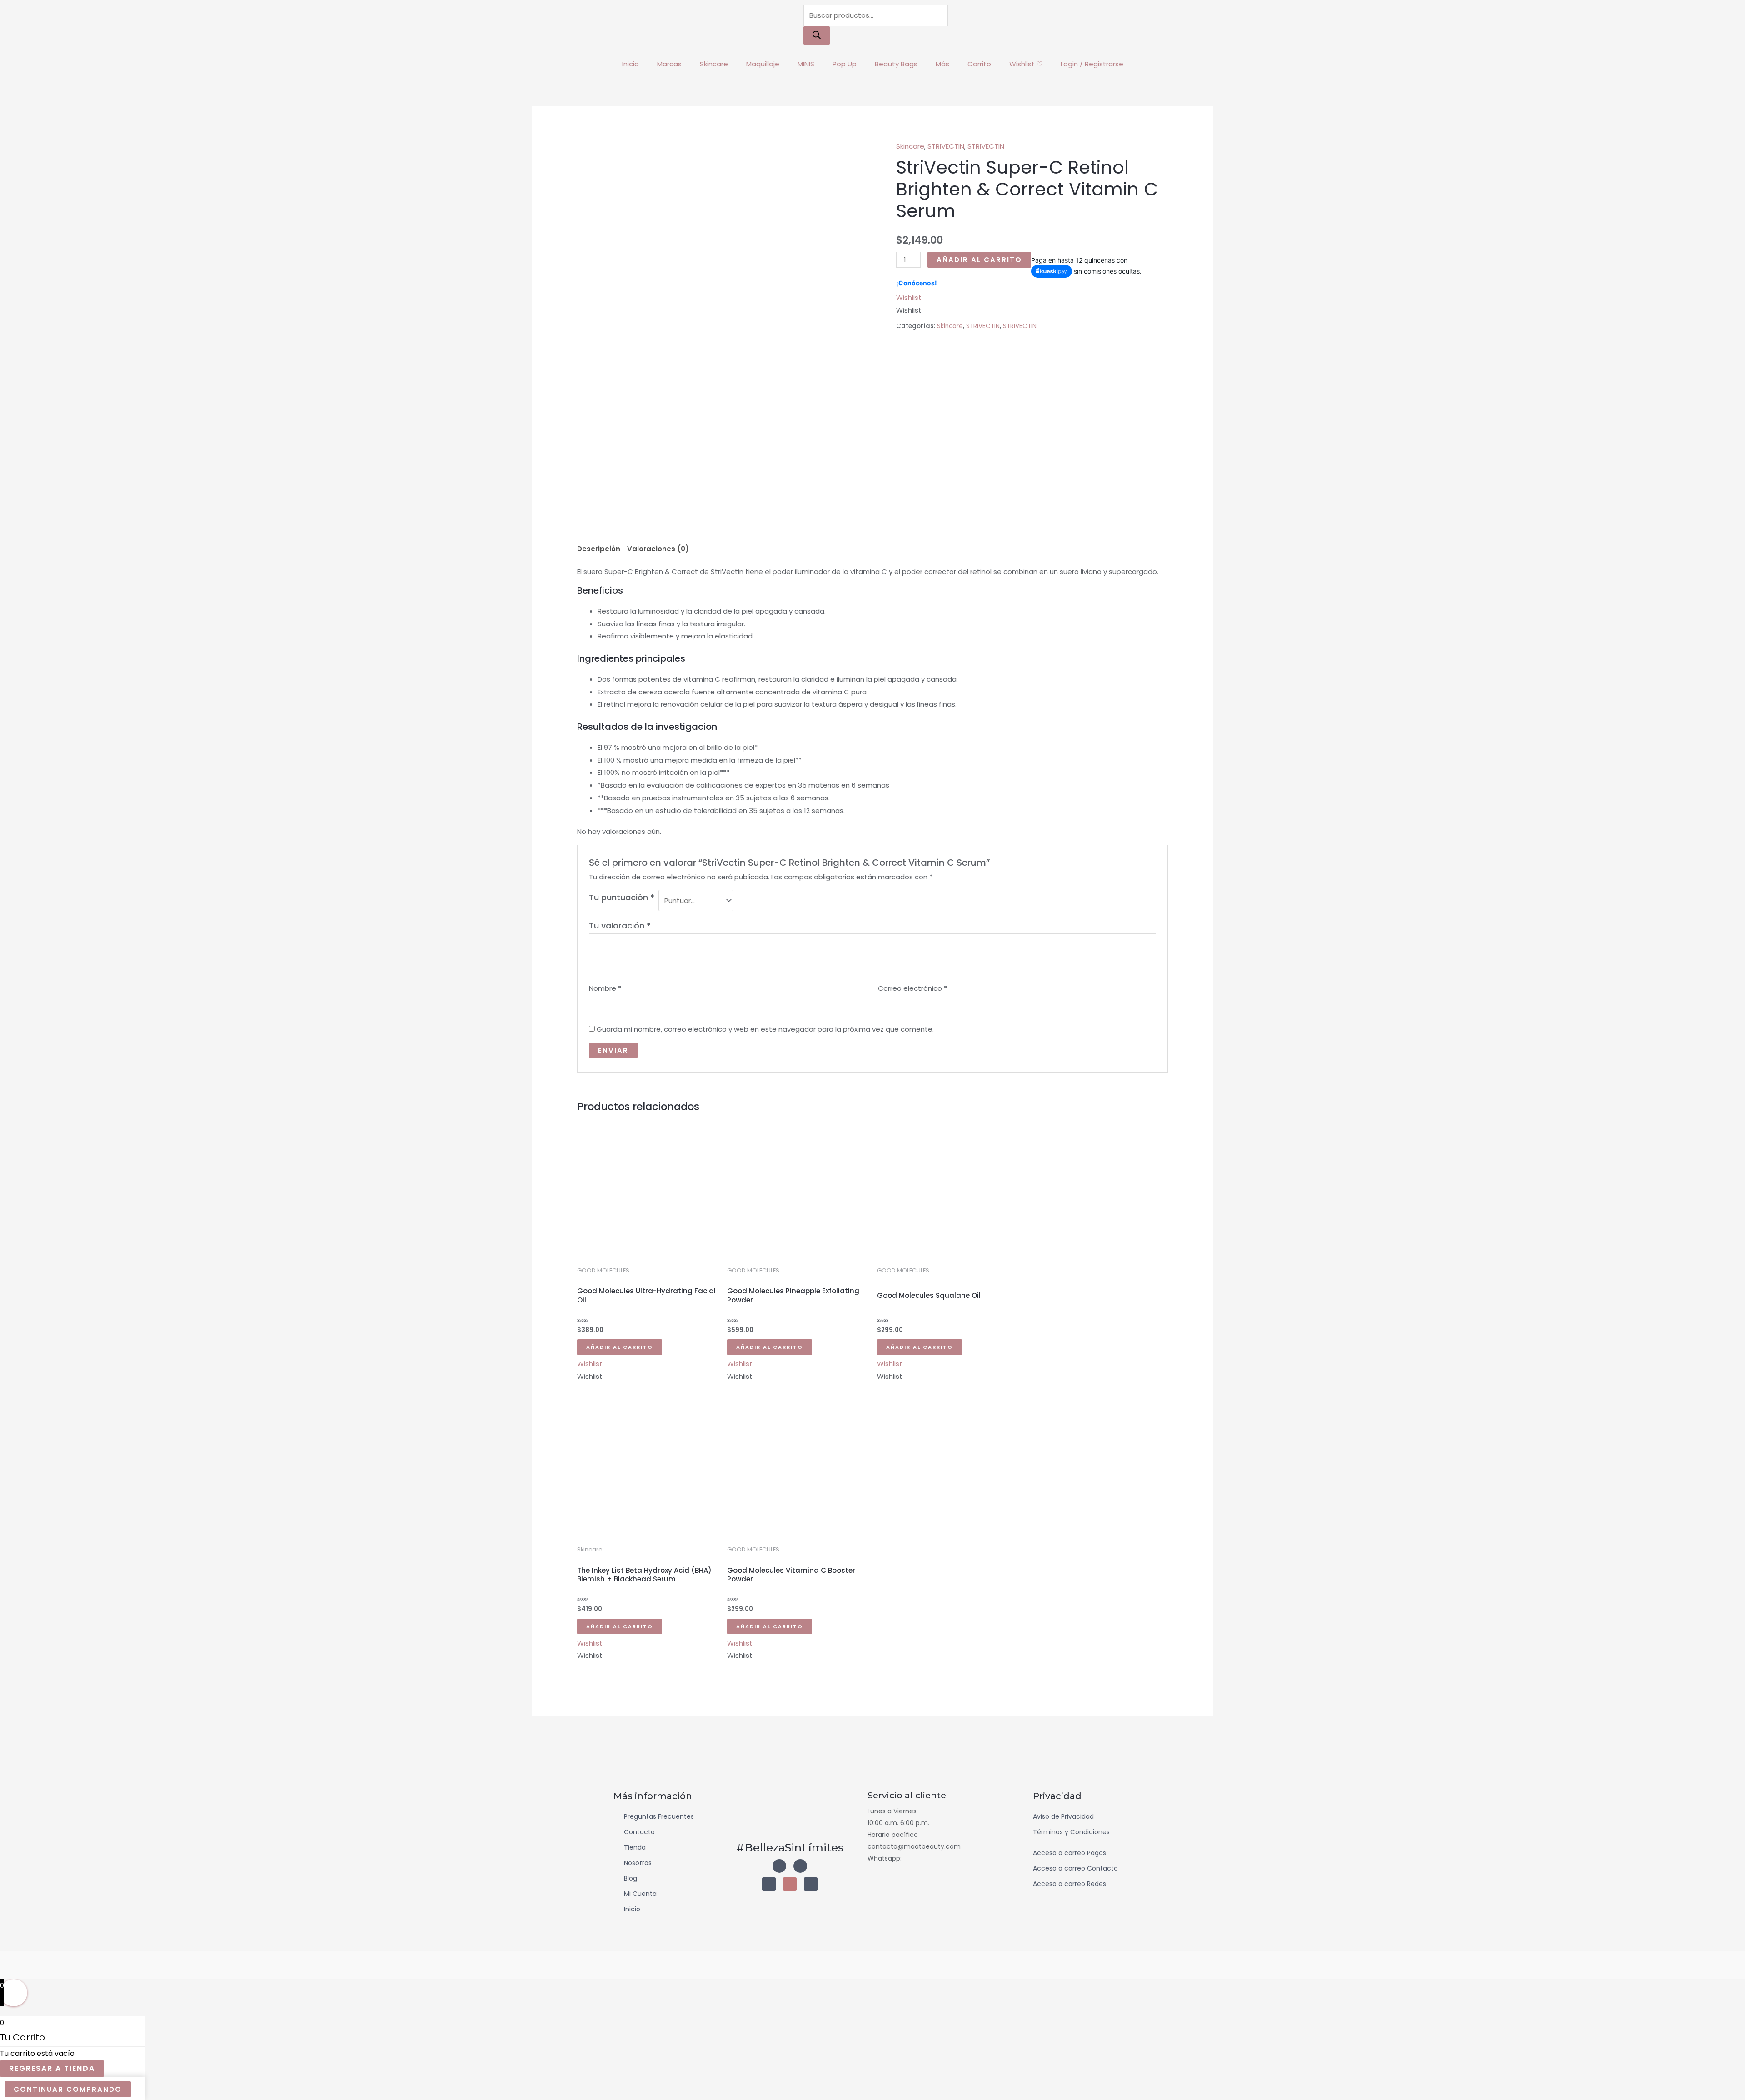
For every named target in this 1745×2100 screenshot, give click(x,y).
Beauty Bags (896, 64)
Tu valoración (620, 925)
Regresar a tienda (52, 2068)
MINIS (806, 64)
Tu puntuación (622, 897)
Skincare (714, 64)
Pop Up (845, 64)
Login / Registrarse (1092, 64)
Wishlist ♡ (1026, 64)
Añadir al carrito (979, 260)
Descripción (599, 549)
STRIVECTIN (946, 146)
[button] (909, 297)
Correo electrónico (912, 988)
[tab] (599, 549)
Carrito (979, 64)
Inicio (631, 64)
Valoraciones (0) (658, 549)
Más (942, 64)
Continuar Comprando (68, 2089)
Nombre (605, 988)
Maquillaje (763, 64)
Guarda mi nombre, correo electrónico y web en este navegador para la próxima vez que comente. (765, 1029)
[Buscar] (817, 35)
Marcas (669, 64)
